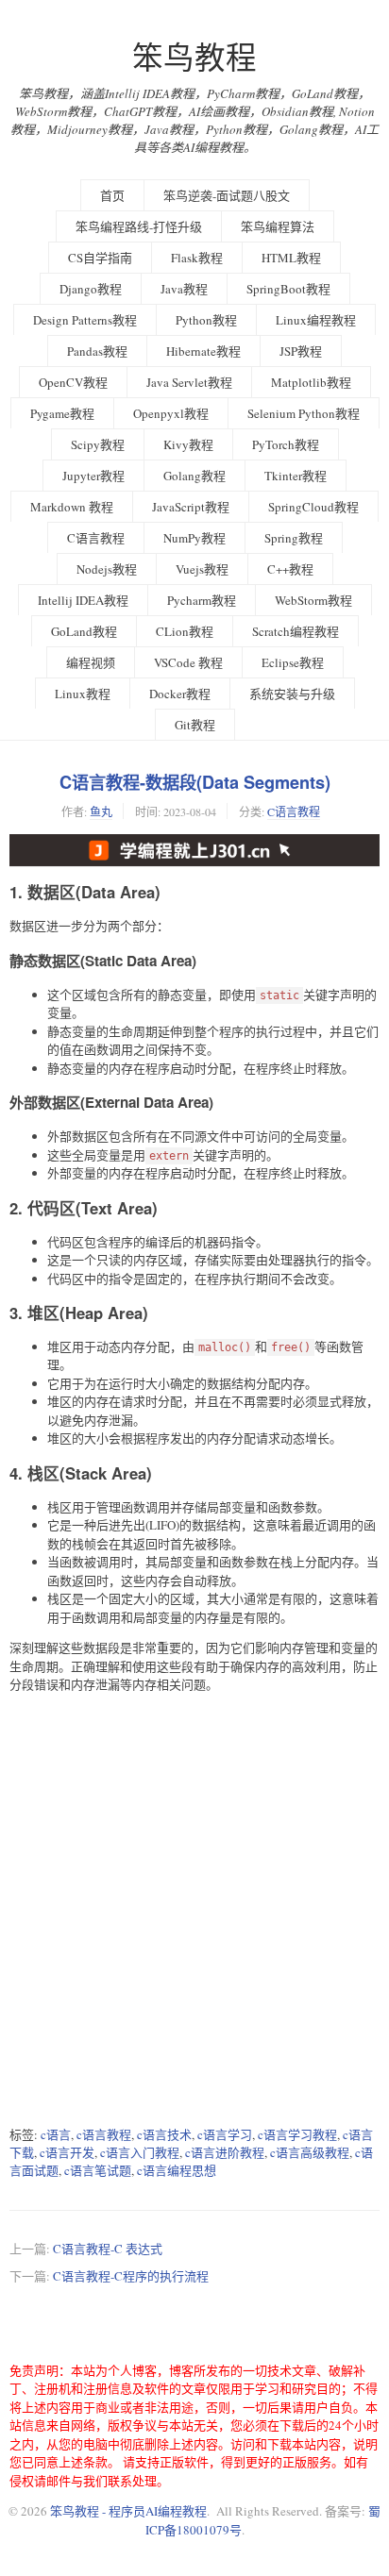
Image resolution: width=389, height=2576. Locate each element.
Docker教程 (180, 694)
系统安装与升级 (292, 694)
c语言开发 (67, 2152)
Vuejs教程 (202, 569)
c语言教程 (104, 2134)
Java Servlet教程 (189, 382)
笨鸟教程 (194, 57)
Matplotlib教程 (311, 382)
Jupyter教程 (93, 476)
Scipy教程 (98, 444)
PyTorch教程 (286, 444)
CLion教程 (185, 631)
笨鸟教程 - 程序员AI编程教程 (128, 2511)
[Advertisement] (194, 1910)
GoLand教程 (84, 631)
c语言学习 (225, 2134)
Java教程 (184, 289)
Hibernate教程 (203, 351)
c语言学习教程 (297, 2134)
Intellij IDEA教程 (83, 600)
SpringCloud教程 (313, 507)
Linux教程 (83, 694)
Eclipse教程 (293, 662)
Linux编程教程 (316, 320)
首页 (112, 195)
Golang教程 (194, 476)
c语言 (56, 2134)
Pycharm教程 (202, 600)
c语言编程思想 (177, 2170)
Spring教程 (294, 538)
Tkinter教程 (296, 476)
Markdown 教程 (72, 507)
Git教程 (195, 725)
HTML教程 (291, 258)
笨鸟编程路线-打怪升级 (139, 226)
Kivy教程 (188, 444)
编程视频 (91, 662)
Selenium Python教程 (304, 413)
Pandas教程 (97, 351)
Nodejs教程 (107, 569)
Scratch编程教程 (296, 631)
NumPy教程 (194, 538)
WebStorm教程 (313, 600)
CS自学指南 (100, 258)
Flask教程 (197, 258)
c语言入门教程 (140, 2152)
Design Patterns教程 (85, 320)
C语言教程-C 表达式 (108, 2249)
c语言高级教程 (310, 2152)
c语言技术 (164, 2134)
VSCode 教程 (188, 662)
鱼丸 (101, 811)
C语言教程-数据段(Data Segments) (195, 782)
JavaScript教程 (191, 507)
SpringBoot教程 (288, 289)
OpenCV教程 (73, 382)
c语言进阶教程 (225, 2152)
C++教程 (290, 569)
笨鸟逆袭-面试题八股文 (227, 195)
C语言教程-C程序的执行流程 (131, 2276)
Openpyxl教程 (171, 413)
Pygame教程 (62, 413)
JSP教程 (301, 351)
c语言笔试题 (98, 2170)
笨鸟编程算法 (278, 226)
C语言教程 (96, 538)
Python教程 (206, 320)
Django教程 (91, 289)
